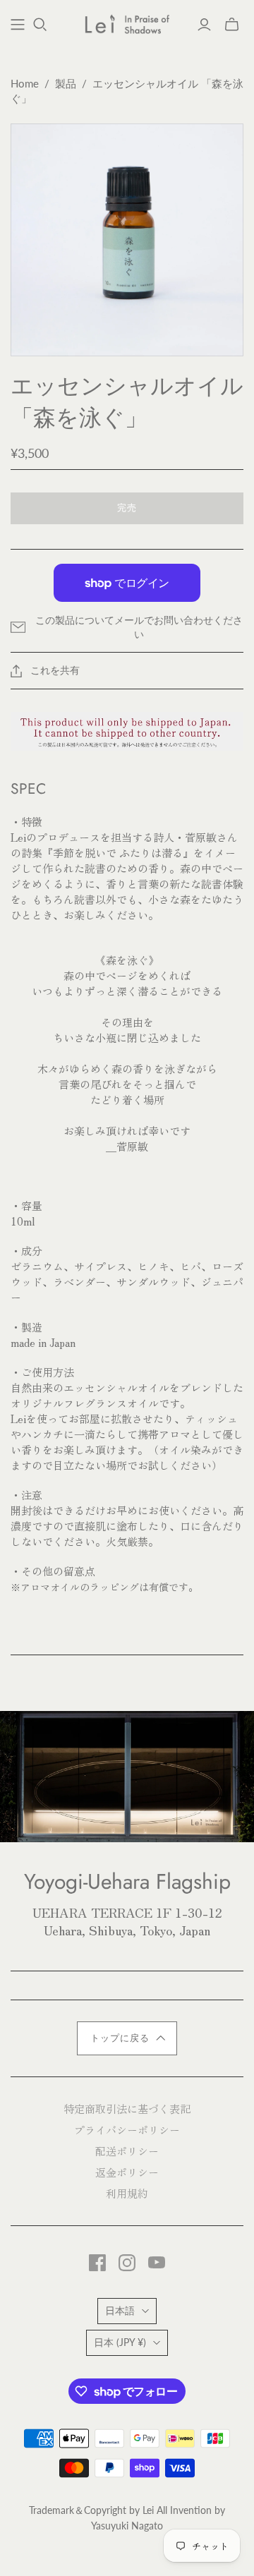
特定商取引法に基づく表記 (127, 2109)
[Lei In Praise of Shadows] (127, 23)
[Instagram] (127, 2263)
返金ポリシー (127, 2172)
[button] (127, 2038)
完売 (127, 508)
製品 (66, 83)
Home (25, 83)
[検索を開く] (40, 25)
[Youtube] (157, 2263)
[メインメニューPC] (18, 25)
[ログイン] (204, 25)
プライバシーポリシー (127, 2130)
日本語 (120, 2310)
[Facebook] (97, 2263)
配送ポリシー (127, 2151)
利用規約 (127, 2193)
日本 (120, 2342)
